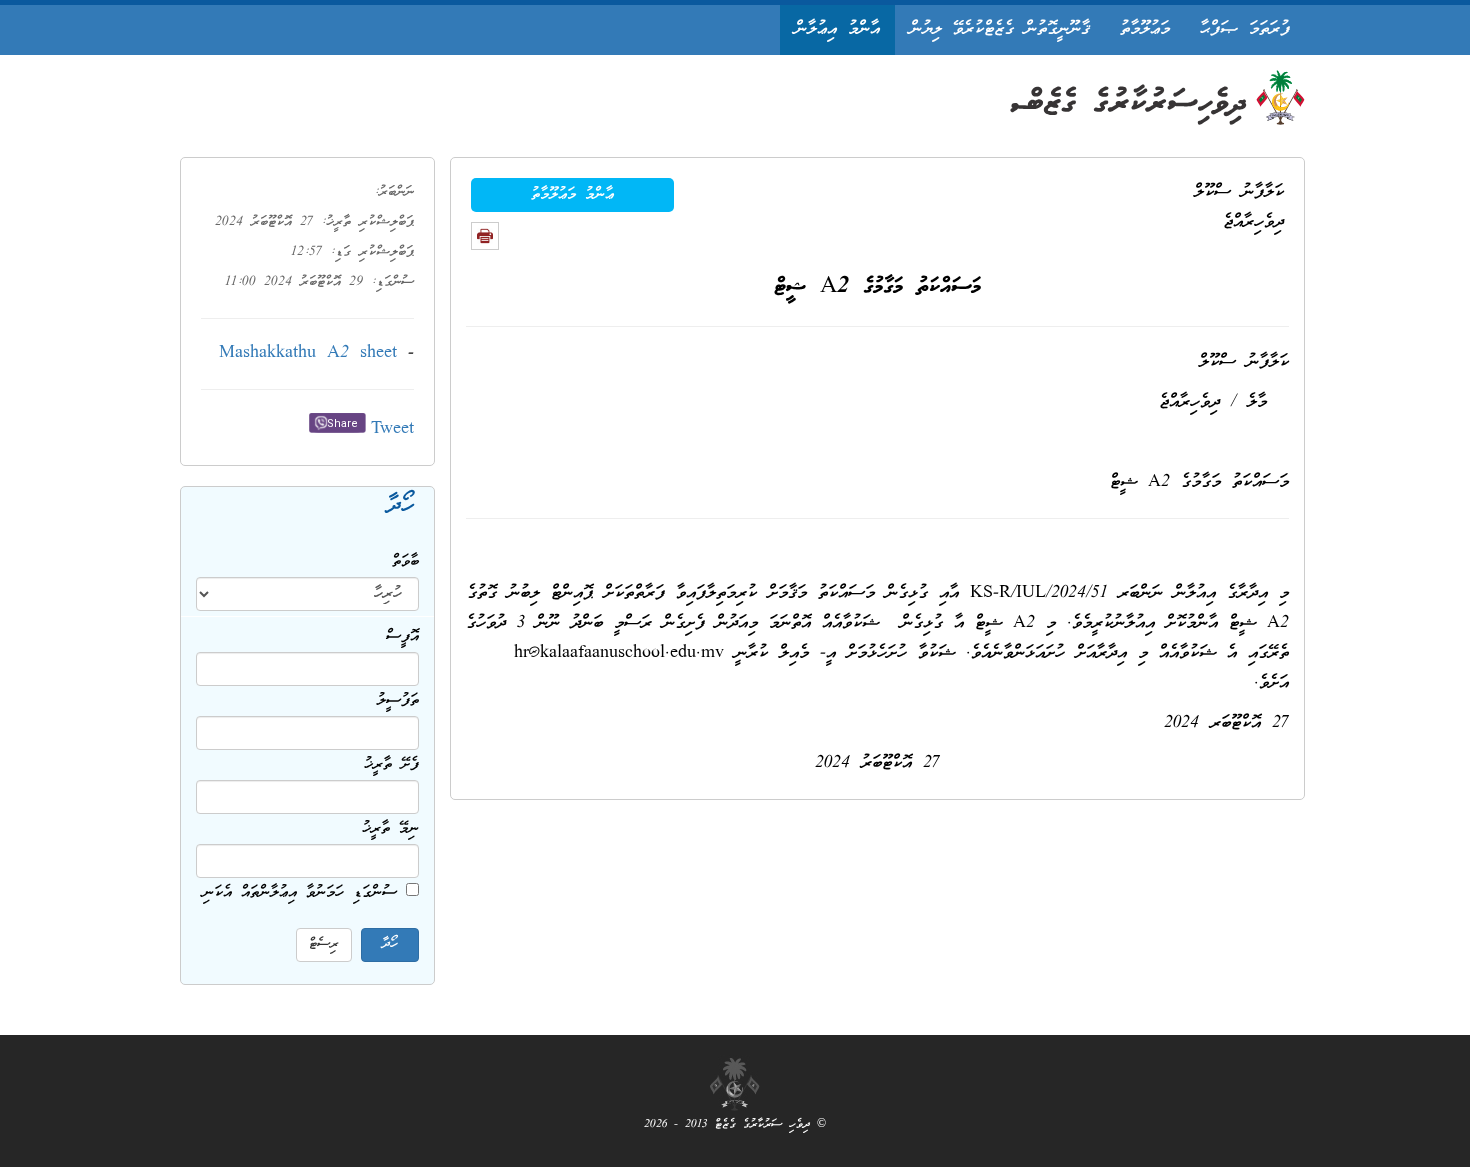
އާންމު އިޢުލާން (837, 29)
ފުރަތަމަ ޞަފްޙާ (1245, 29)
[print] (485, 236)
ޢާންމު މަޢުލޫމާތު (572, 195)
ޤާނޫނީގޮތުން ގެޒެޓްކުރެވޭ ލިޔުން (1000, 29)
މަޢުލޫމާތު (1145, 29)
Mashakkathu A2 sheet (308, 353)
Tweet (392, 429)
